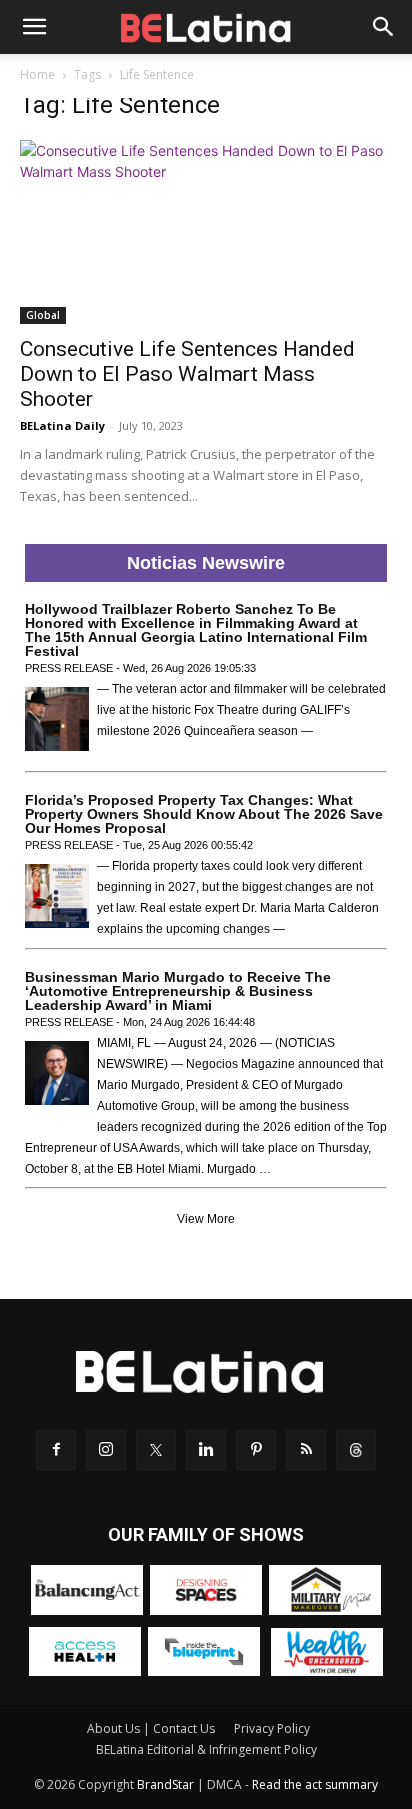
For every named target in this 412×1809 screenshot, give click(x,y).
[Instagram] (106, 1450)
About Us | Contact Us (151, 1728)
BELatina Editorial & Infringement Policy (206, 1749)
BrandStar (165, 1784)
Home (37, 74)
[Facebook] (56, 1450)
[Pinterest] (256, 1450)
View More (206, 1219)
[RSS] (306, 1450)
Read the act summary (315, 1784)
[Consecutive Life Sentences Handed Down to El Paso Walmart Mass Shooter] (206, 232)
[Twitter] (156, 1450)
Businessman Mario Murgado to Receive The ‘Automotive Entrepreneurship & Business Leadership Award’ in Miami (178, 991)
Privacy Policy (272, 1728)
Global (43, 315)
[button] (34, 27)
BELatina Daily (62, 425)
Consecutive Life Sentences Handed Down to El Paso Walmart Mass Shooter (187, 374)
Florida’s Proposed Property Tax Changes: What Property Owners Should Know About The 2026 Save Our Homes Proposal (204, 814)
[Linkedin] (206, 1450)
